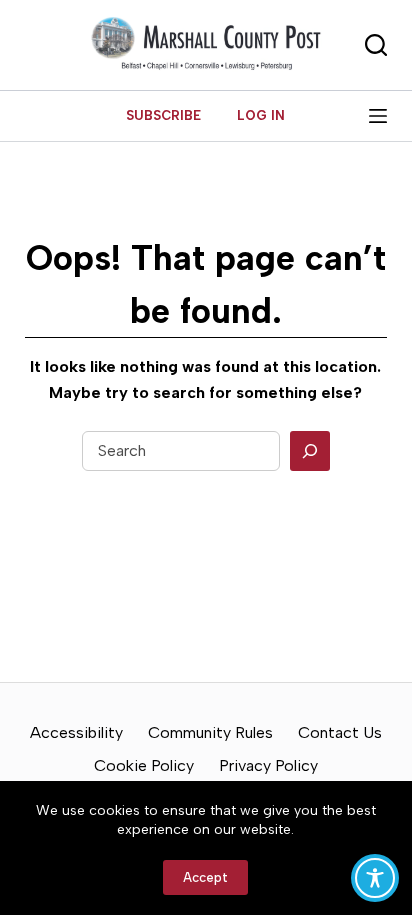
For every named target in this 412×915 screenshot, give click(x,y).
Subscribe (163, 115)
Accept (205, 877)
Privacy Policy (268, 765)
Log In (261, 115)
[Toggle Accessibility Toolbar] (375, 878)
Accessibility (76, 732)
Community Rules (210, 732)
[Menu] (378, 116)
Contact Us (340, 732)
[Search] (310, 451)
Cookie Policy (144, 765)
